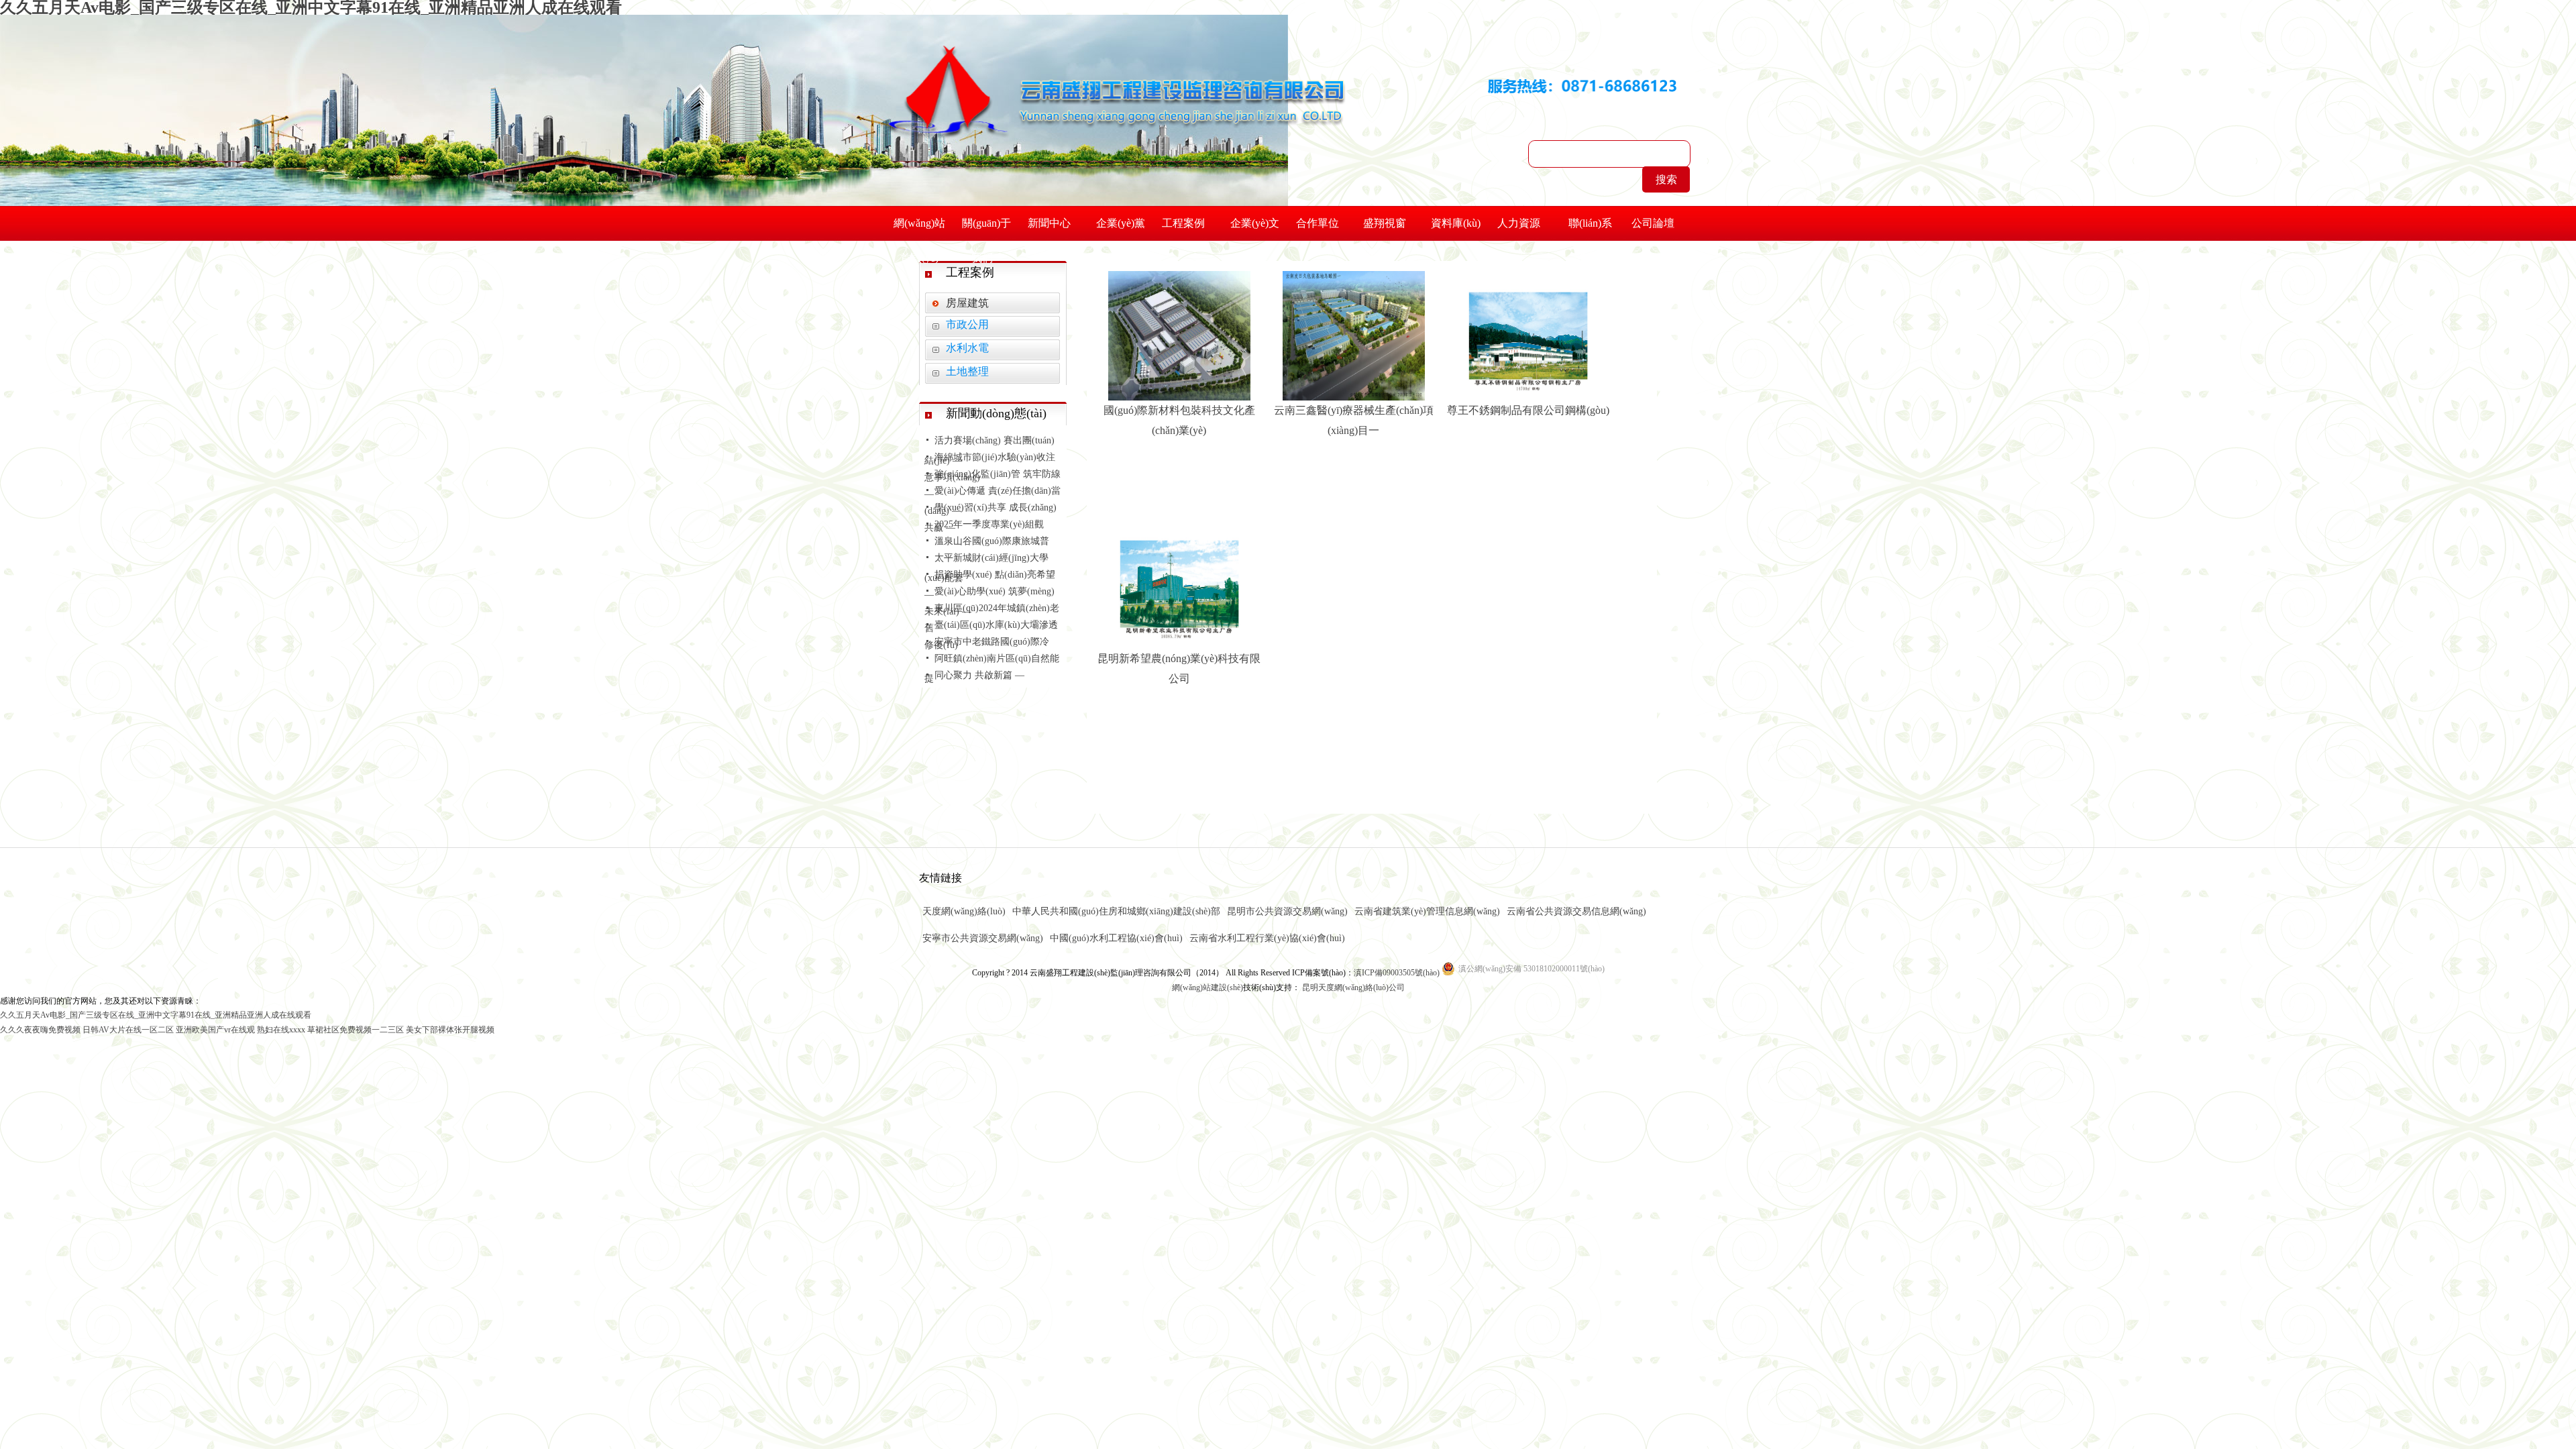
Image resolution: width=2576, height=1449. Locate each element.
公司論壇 (1653, 223)
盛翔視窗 (1385, 223)
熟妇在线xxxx (281, 1030)
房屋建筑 (967, 303)
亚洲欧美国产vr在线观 (215, 1030)
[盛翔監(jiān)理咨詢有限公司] (1116, 77)
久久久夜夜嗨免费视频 (40, 1030)
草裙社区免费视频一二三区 (356, 1030)
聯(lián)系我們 (1590, 229)
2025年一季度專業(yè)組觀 (989, 524)
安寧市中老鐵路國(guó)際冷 (992, 642)
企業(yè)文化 (1255, 229)
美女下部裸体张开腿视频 (450, 1030)
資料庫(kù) (1456, 223)
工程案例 (1183, 223)
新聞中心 (1049, 223)
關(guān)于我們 (986, 229)
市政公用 (967, 324)
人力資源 (1519, 223)
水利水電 (967, 348)
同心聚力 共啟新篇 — (979, 675)
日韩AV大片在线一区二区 (128, 1030)
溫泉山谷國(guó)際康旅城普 (992, 541)
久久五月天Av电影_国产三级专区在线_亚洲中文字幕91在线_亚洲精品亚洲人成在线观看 (156, 1015)
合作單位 (1318, 223)
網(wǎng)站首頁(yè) (919, 229)
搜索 (1666, 179)
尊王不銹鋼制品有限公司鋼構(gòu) (1528, 410)
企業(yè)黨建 (1121, 229)
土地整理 (967, 371)
